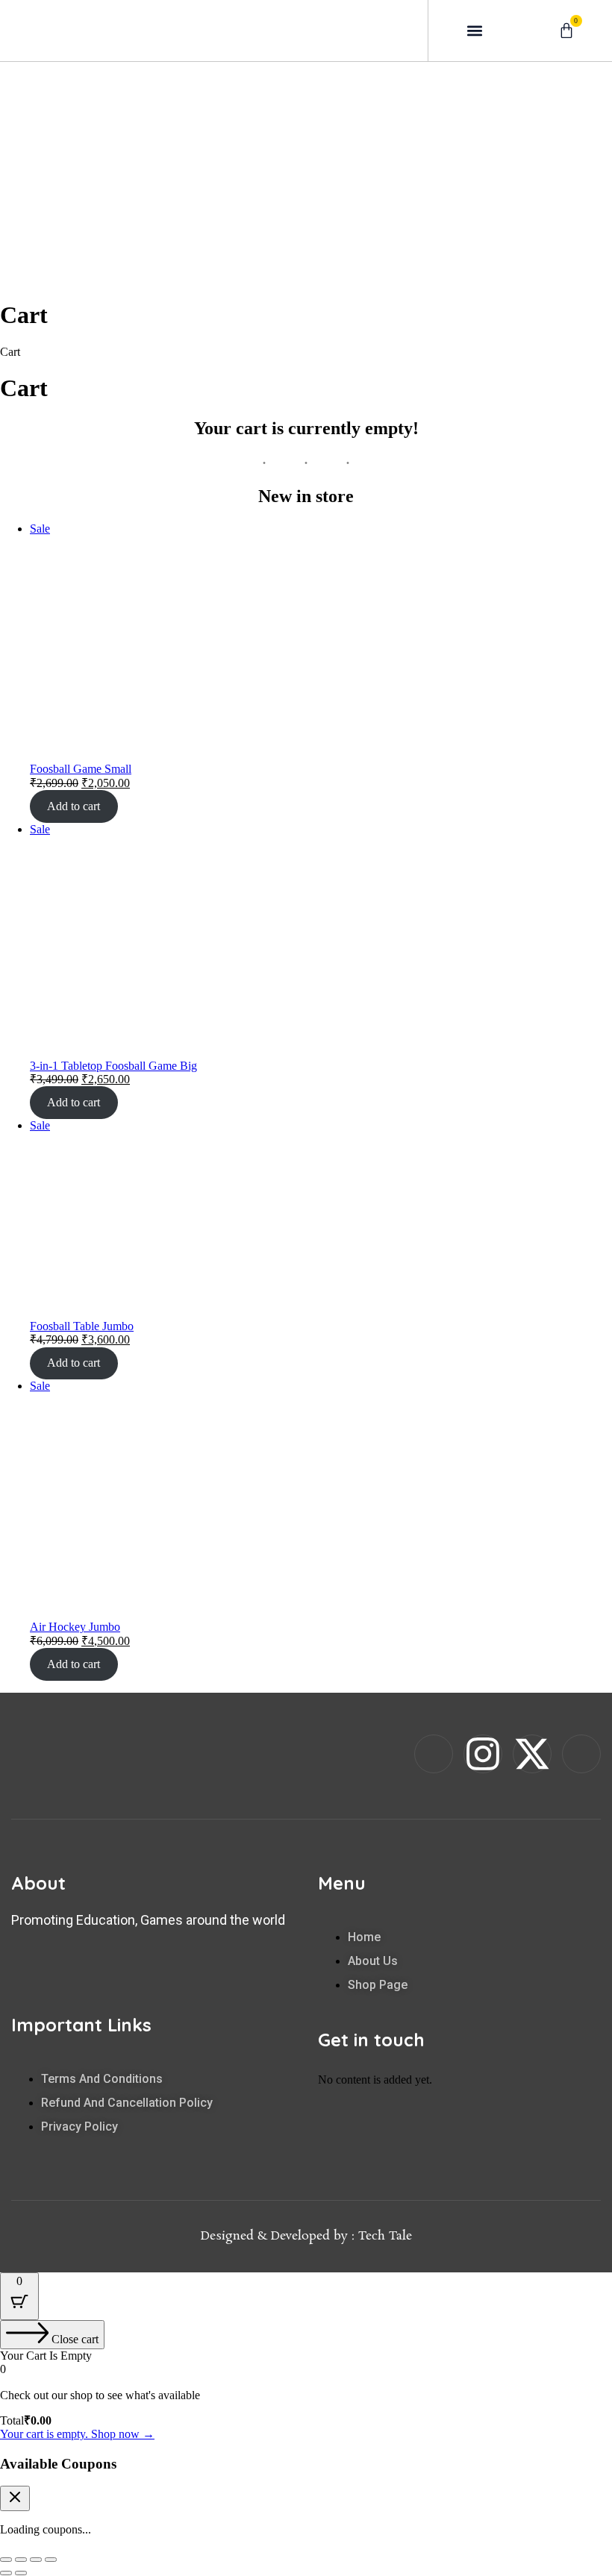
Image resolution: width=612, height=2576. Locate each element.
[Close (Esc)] (51, 2560)
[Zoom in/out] (6, 2560)
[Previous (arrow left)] (6, 2573)
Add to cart (74, 806)
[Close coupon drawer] (15, 2498)
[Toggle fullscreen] (21, 2560)
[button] (474, 30)
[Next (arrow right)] (21, 2573)
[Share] (36, 2560)
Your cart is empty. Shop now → (77, 2434)
